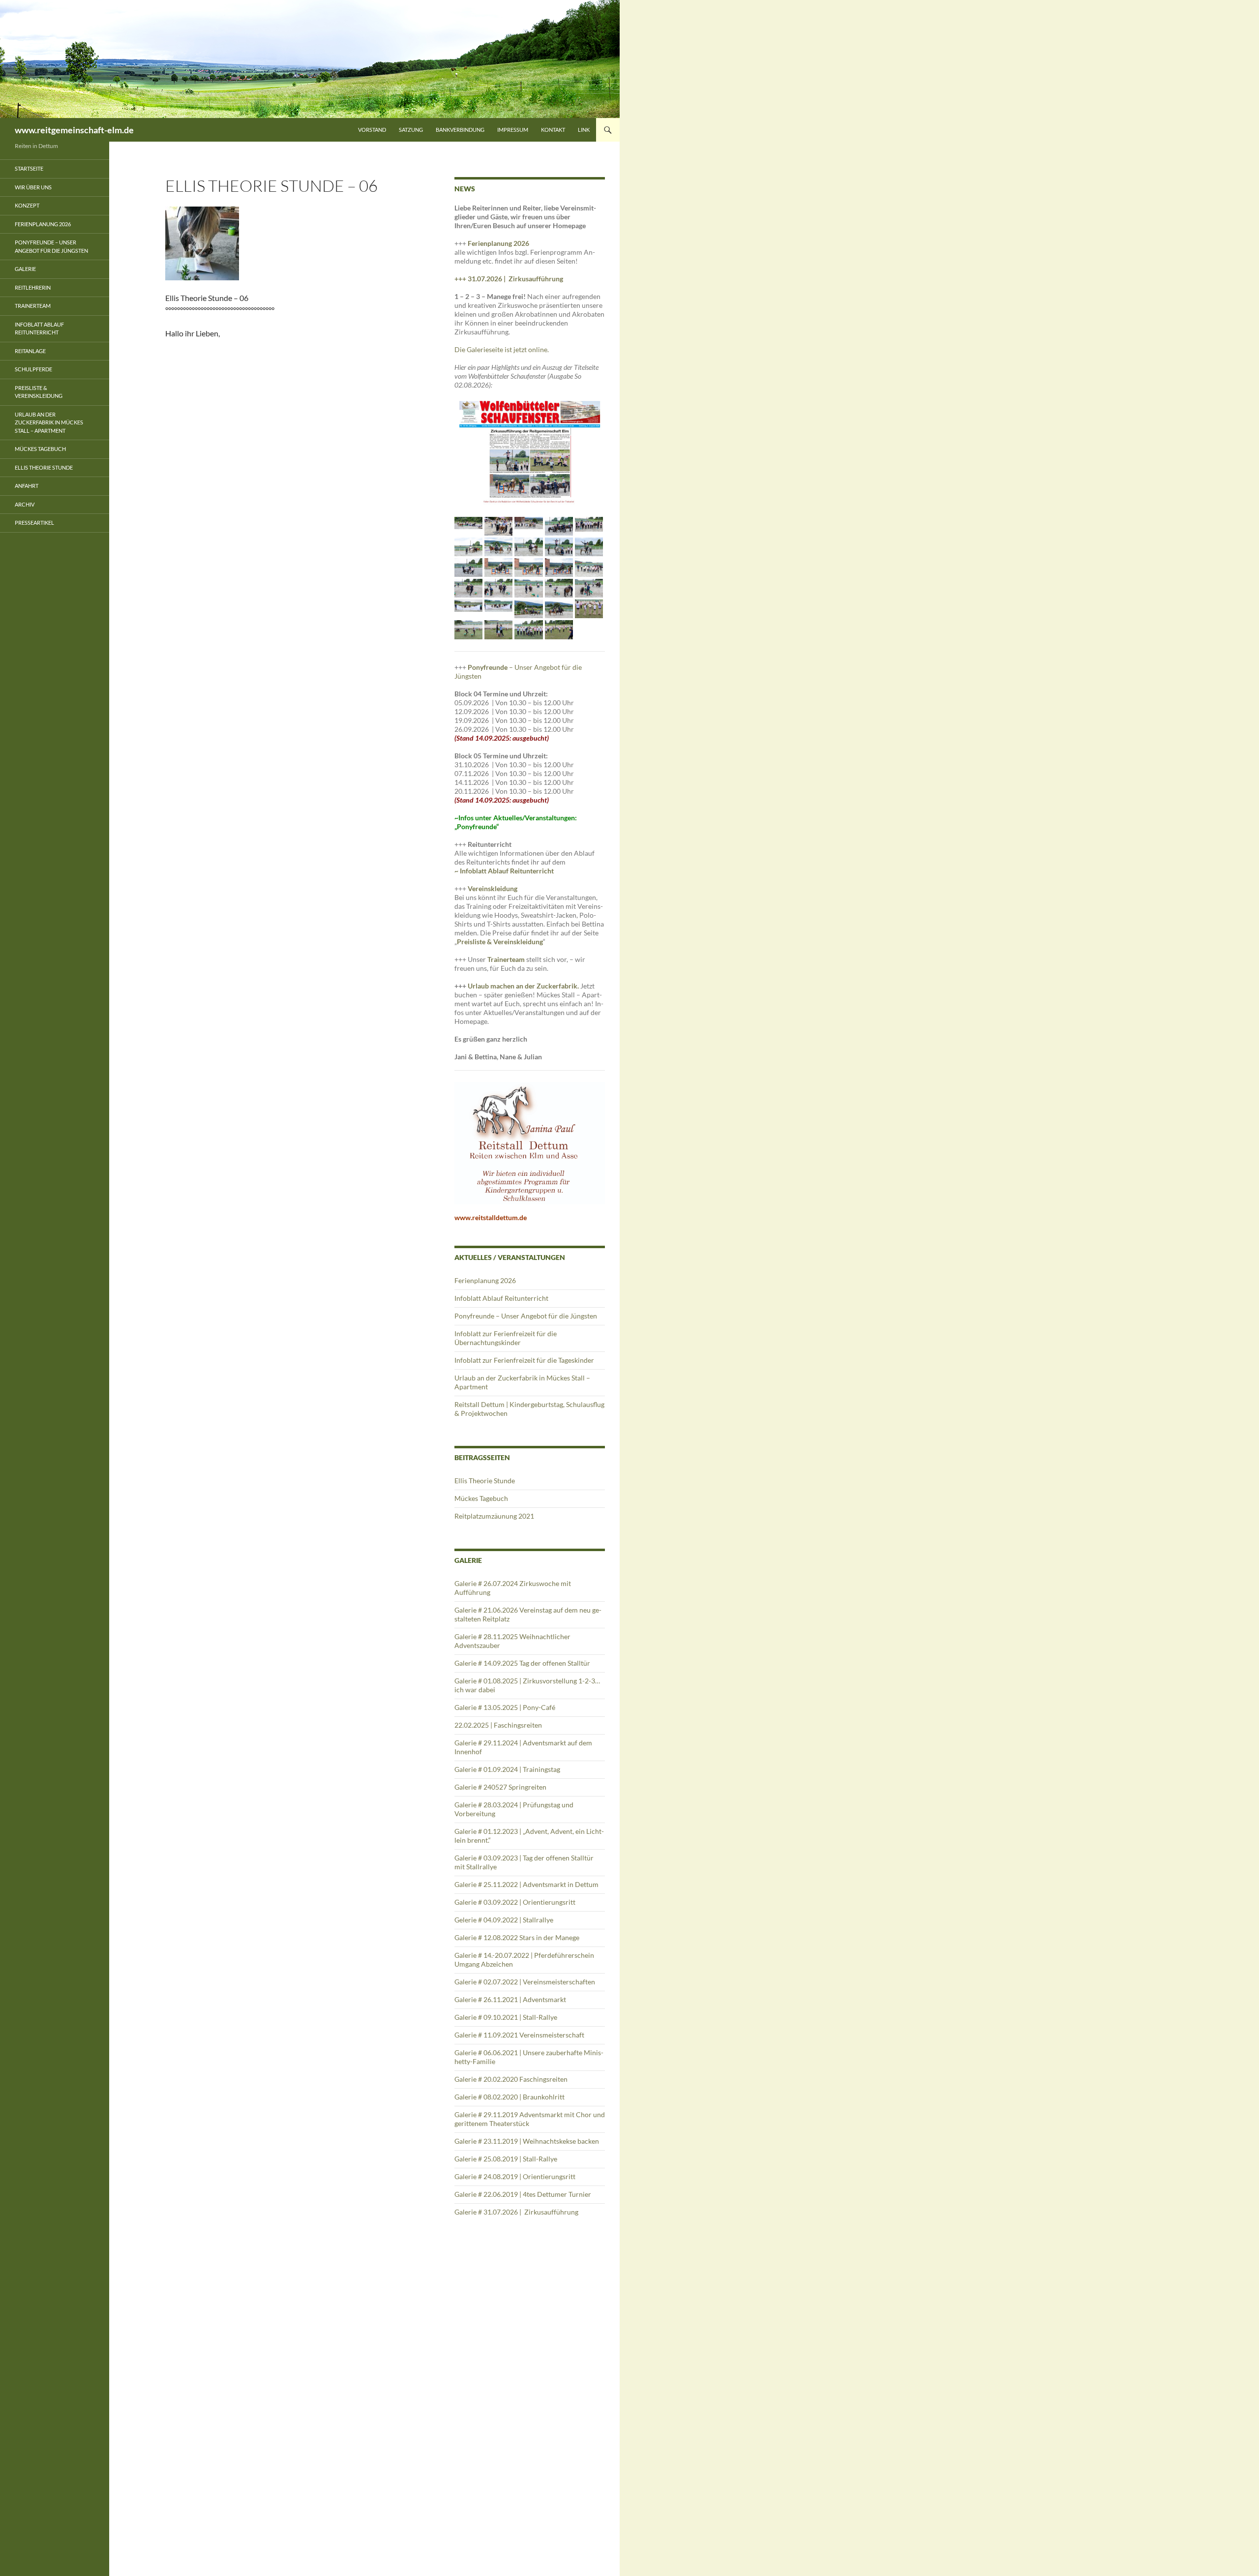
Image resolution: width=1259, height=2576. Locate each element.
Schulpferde (33, 369)
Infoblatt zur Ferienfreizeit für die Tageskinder (524, 1360)
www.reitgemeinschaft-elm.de (74, 130)
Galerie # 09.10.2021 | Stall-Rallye (506, 2017)
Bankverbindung (460, 130)
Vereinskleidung (493, 888)
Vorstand (372, 130)
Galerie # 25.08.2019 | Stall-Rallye (506, 2159)
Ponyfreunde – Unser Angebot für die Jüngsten (526, 1316)
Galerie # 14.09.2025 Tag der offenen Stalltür (522, 1663)
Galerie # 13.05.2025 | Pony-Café (505, 1707)
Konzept (27, 205)
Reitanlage (30, 351)
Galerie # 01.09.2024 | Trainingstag (507, 1769)
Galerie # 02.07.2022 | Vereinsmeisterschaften (525, 1982)
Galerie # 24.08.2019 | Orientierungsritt (515, 2176)
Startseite (29, 168)
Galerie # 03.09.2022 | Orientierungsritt (515, 1902)
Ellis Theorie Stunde (485, 1481)
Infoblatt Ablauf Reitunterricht (501, 1298)
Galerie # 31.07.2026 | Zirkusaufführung (517, 2212)
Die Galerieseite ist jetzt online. (502, 349)
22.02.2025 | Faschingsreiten (498, 1725)
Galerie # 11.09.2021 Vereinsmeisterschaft (519, 2035)
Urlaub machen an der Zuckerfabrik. (524, 986)
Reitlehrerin (33, 287)
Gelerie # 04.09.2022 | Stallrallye (504, 1920)
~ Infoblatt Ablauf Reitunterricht (504, 871)
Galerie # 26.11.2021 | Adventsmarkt (510, 1999)
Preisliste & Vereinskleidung (39, 392)
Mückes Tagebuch (481, 1498)
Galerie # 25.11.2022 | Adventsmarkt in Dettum (526, 1884)
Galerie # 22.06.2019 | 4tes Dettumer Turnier (523, 2194)
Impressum (513, 130)
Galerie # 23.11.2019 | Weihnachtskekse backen (527, 2141)
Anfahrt (27, 486)
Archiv (25, 504)
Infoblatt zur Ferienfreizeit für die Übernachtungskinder (506, 1338)
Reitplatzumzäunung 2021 (494, 1516)
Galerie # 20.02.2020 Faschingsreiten (511, 2079)
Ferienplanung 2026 (498, 243)
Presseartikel (34, 523)
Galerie (25, 269)
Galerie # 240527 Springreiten (500, 1787)
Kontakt (553, 130)
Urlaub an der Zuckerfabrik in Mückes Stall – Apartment (49, 422)
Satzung (411, 130)
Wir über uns (33, 187)
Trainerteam (506, 959)
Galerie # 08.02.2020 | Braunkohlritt (510, 2097)
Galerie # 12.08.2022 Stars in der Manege (517, 1937)
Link (584, 130)
